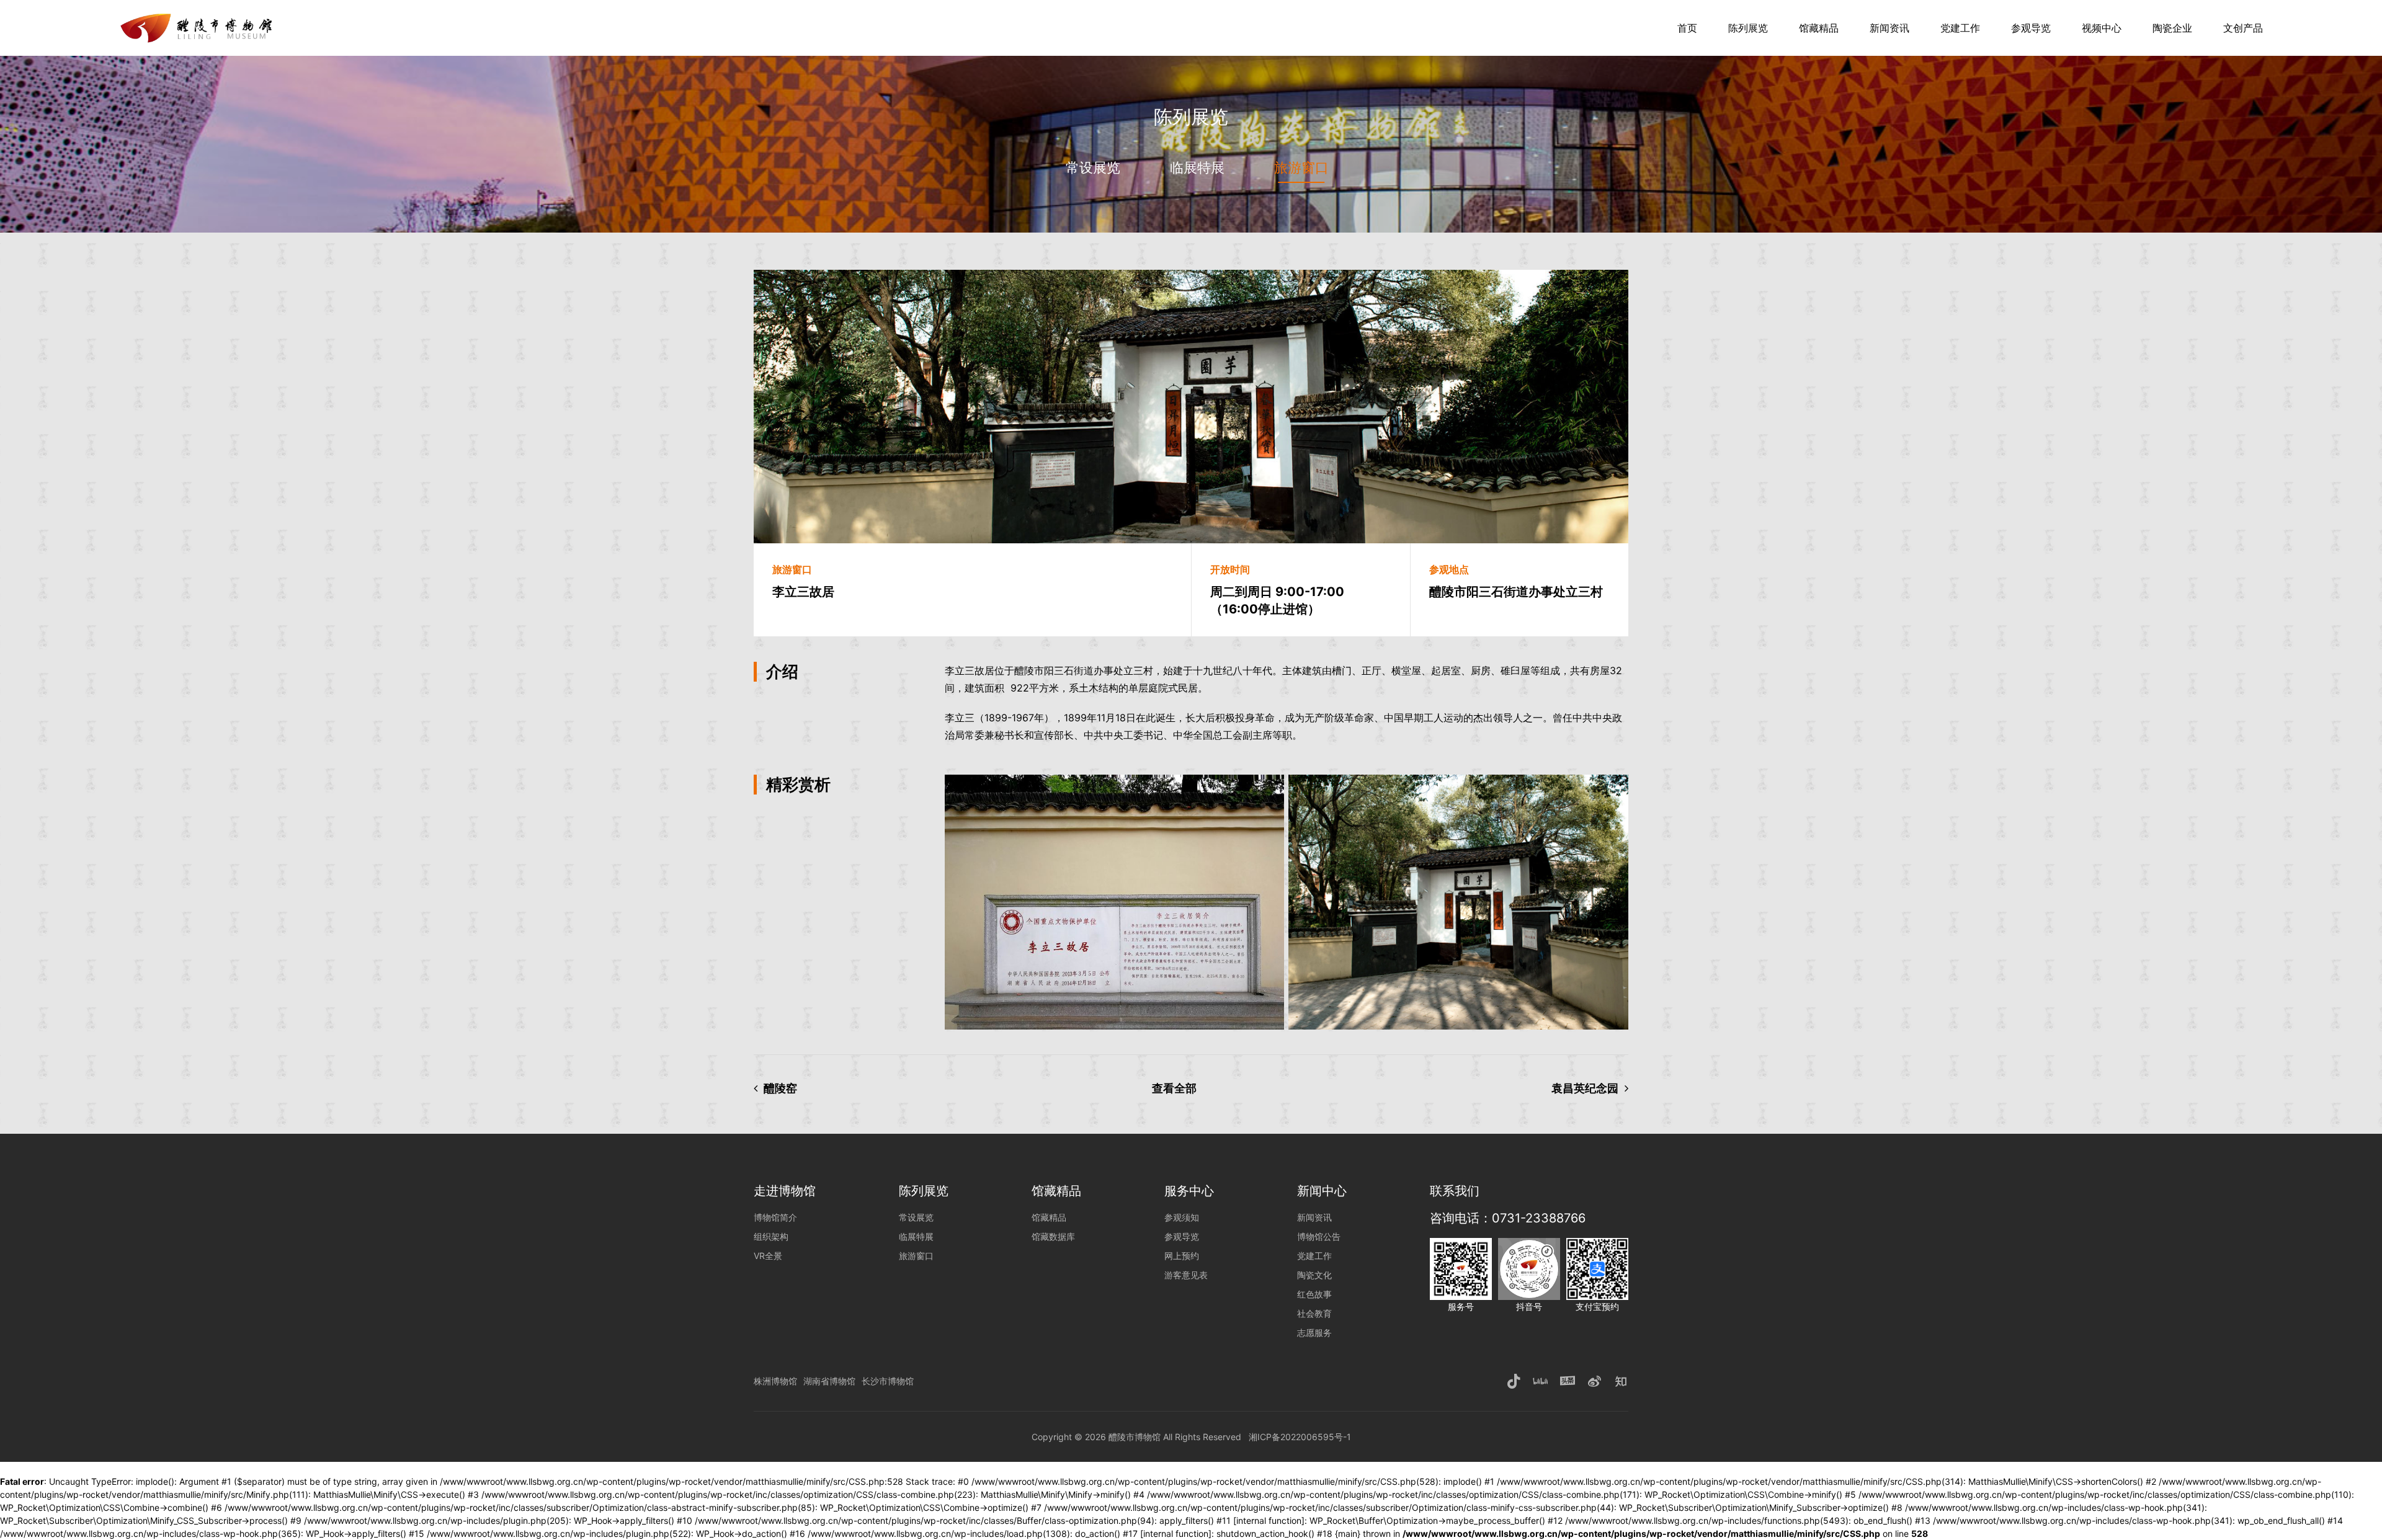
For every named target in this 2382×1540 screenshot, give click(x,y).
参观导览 (2031, 28)
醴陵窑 (780, 1088)
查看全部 (1174, 1088)
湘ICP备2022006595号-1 (1300, 1437)
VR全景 (768, 1256)
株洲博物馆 (775, 1381)
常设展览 (1093, 167)
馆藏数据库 (1053, 1236)
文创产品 (2243, 28)
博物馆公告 (1319, 1236)
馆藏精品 (1819, 28)
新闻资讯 (1889, 28)
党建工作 (1960, 28)
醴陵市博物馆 (1135, 1437)
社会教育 (1314, 1313)
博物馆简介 (775, 1217)
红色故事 (1314, 1294)
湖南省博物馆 (829, 1381)
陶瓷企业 (2172, 28)
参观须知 (1182, 1217)
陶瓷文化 (1314, 1275)
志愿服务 (1314, 1333)
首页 (1687, 28)
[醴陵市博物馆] (199, 19)
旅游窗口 (1301, 167)
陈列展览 (1748, 28)
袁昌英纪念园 (1585, 1088)
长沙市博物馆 (888, 1381)
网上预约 (1182, 1256)
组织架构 (771, 1236)
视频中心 (2102, 28)
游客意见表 (1186, 1275)
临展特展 (1197, 167)
